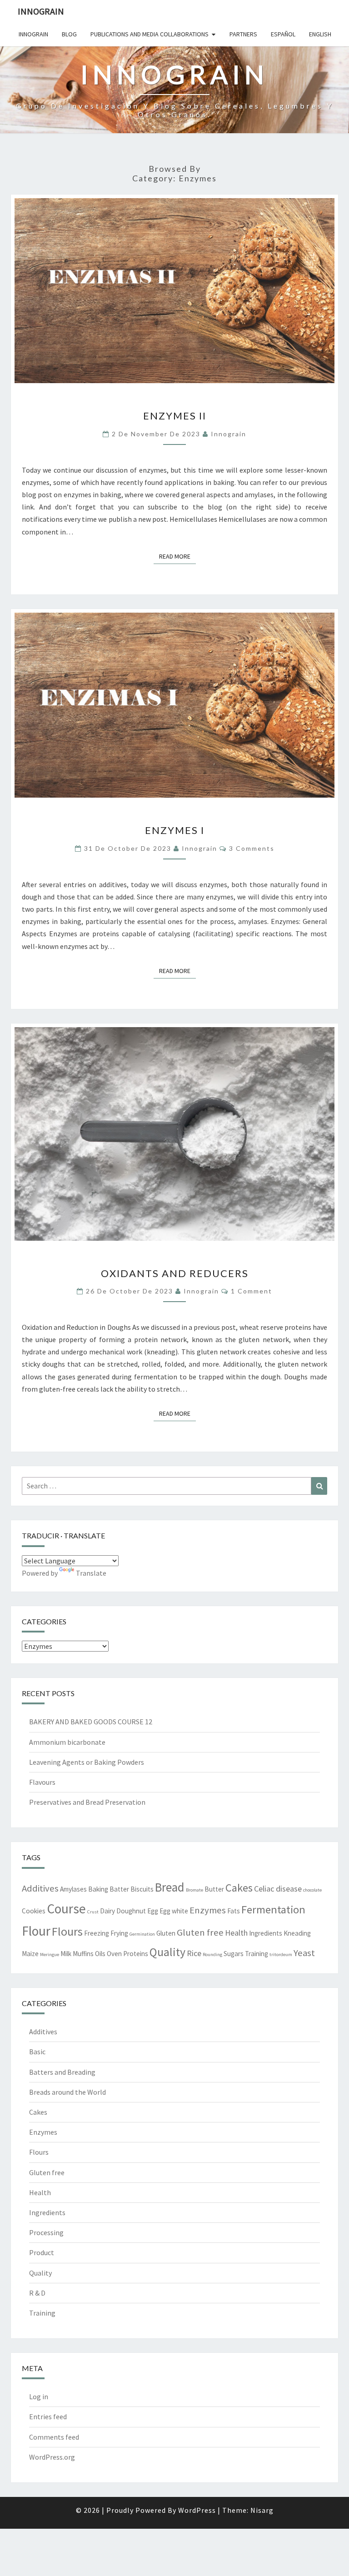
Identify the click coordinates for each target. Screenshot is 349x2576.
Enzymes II (175, 416)
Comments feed (54, 2437)
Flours (67, 1932)
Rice (194, 1953)
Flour (36, 1931)
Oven (114, 1954)
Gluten (166, 1933)
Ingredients (266, 1933)
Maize (30, 1954)
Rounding (212, 1954)
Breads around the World (67, 2092)
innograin (229, 434)
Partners (243, 34)
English (320, 34)
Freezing (97, 1933)
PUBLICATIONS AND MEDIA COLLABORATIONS (150, 34)
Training (257, 1954)
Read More (177, 556)
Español (283, 34)
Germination (142, 1934)
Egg (153, 1911)
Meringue (50, 1954)
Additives (40, 1888)
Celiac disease (278, 1889)
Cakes (239, 1888)
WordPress (197, 2510)
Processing (46, 2232)
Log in (39, 2396)
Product (42, 2252)
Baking (98, 1889)
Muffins (83, 1954)
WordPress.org (52, 2457)
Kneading (297, 1933)
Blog (69, 34)
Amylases (73, 1889)
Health (236, 1933)
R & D (37, 2293)
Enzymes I (175, 830)
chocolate (312, 1890)
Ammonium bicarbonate (67, 1742)
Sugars (234, 1954)
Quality (167, 1952)
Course (66, 1909)
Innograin (41, 11)
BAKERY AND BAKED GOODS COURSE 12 (91, 1722)
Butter (214, 1889)
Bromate (194, 1890)
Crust (93, 1912)
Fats (234, 1911)
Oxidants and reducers (175, 1273)
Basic (37, 2052)
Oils (100, 1954)
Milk (66, 1954)
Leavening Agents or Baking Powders (87, 1762)
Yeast (304, 1953)
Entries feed (48, 2416)
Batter (119, 1889)
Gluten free (200, 1932)
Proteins (136, 1954)
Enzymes (208, 1910)
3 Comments (252, 848)
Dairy (107, 1911)
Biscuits (142, 1889)
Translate (91, 1573)
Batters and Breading (62, 2072)
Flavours (42, 1782)
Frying (119, 1933)
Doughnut (131, 1911)
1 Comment (252, 1291)
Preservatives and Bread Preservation (87, 1802)
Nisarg (262, 2510)
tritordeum (281, 1954)
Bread (170, 1887)
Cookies (34, 1911)
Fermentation (273, 1910)
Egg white (174, 1911)
